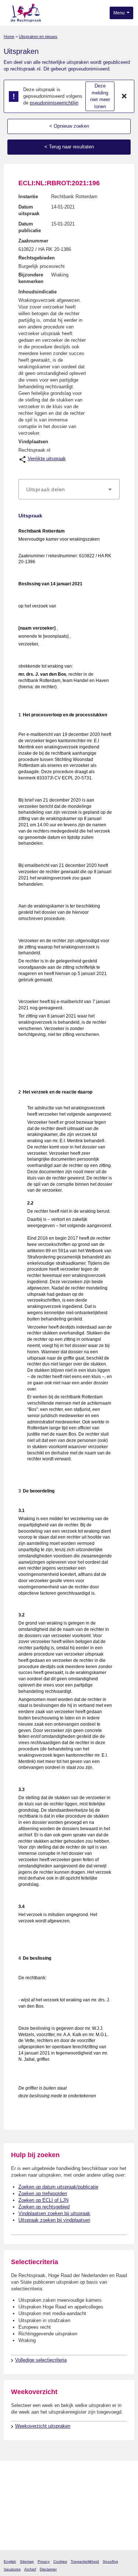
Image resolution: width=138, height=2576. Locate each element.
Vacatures (12, 2569)
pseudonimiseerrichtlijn (54, 103)
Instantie (28, 197)
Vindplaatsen (33, 442)
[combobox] (69, 489)
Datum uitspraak (29, 210)
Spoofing (110, 2561)
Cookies (60, 2561)
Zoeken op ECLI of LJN (43, 2200)
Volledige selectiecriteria (41, 2360)
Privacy (44, 2561)
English (10, 2561)
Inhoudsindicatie (38, 292)
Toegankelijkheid (85, 2561)
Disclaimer (48, 2569)
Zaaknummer (33, 241)
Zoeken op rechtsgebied (44, 2207)
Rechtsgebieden (37, 258)
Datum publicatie (30, 227)
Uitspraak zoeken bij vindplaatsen (54, 2220)
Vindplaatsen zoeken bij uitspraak (54, 2213)
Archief (30, 2569)
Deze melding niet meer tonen (100, 96)
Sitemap (27, 2561)
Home (9, 37)
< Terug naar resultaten (69, 147)
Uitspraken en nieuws (38, 37)
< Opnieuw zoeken (69, 126)
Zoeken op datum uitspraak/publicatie (58, 2187)
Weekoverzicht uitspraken (43, 2426)
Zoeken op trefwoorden (43, 2193)
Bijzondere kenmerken (31, 278)
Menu (120, 13)
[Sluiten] (124, 96)
